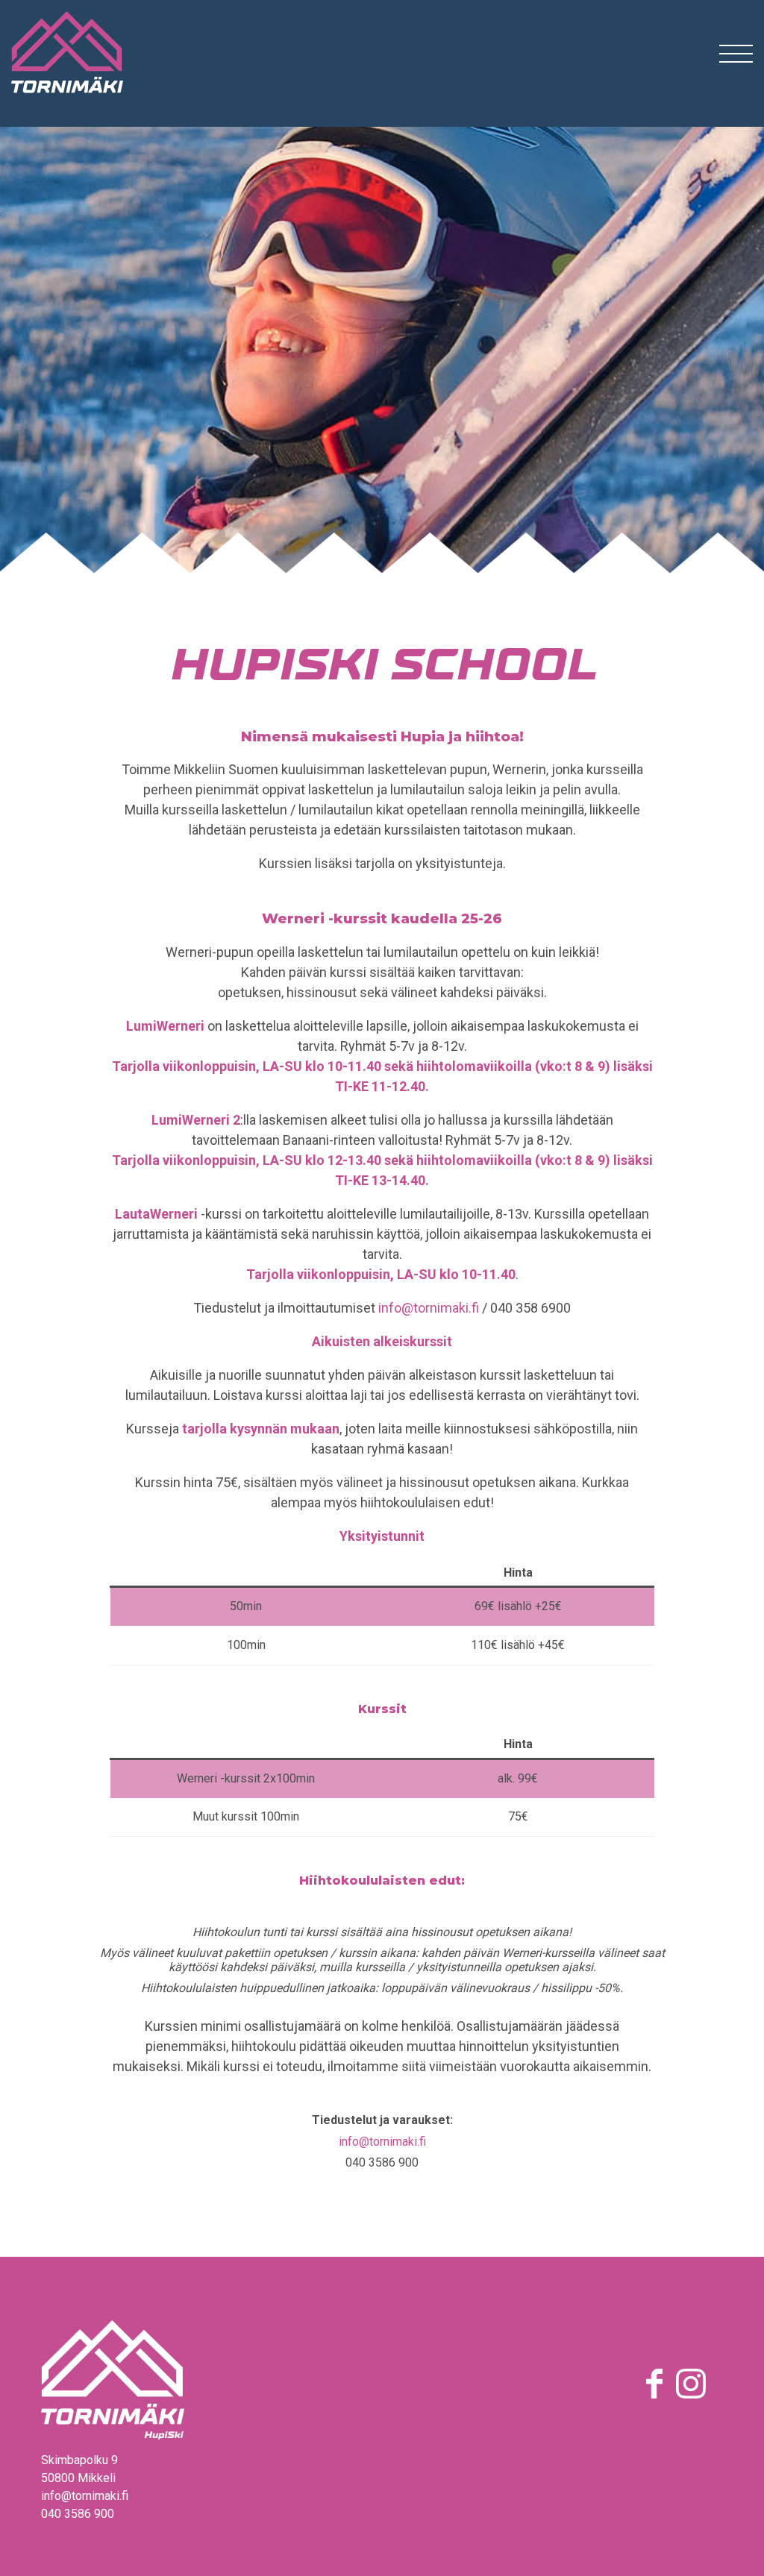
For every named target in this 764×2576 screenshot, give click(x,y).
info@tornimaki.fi (429, 1308)
